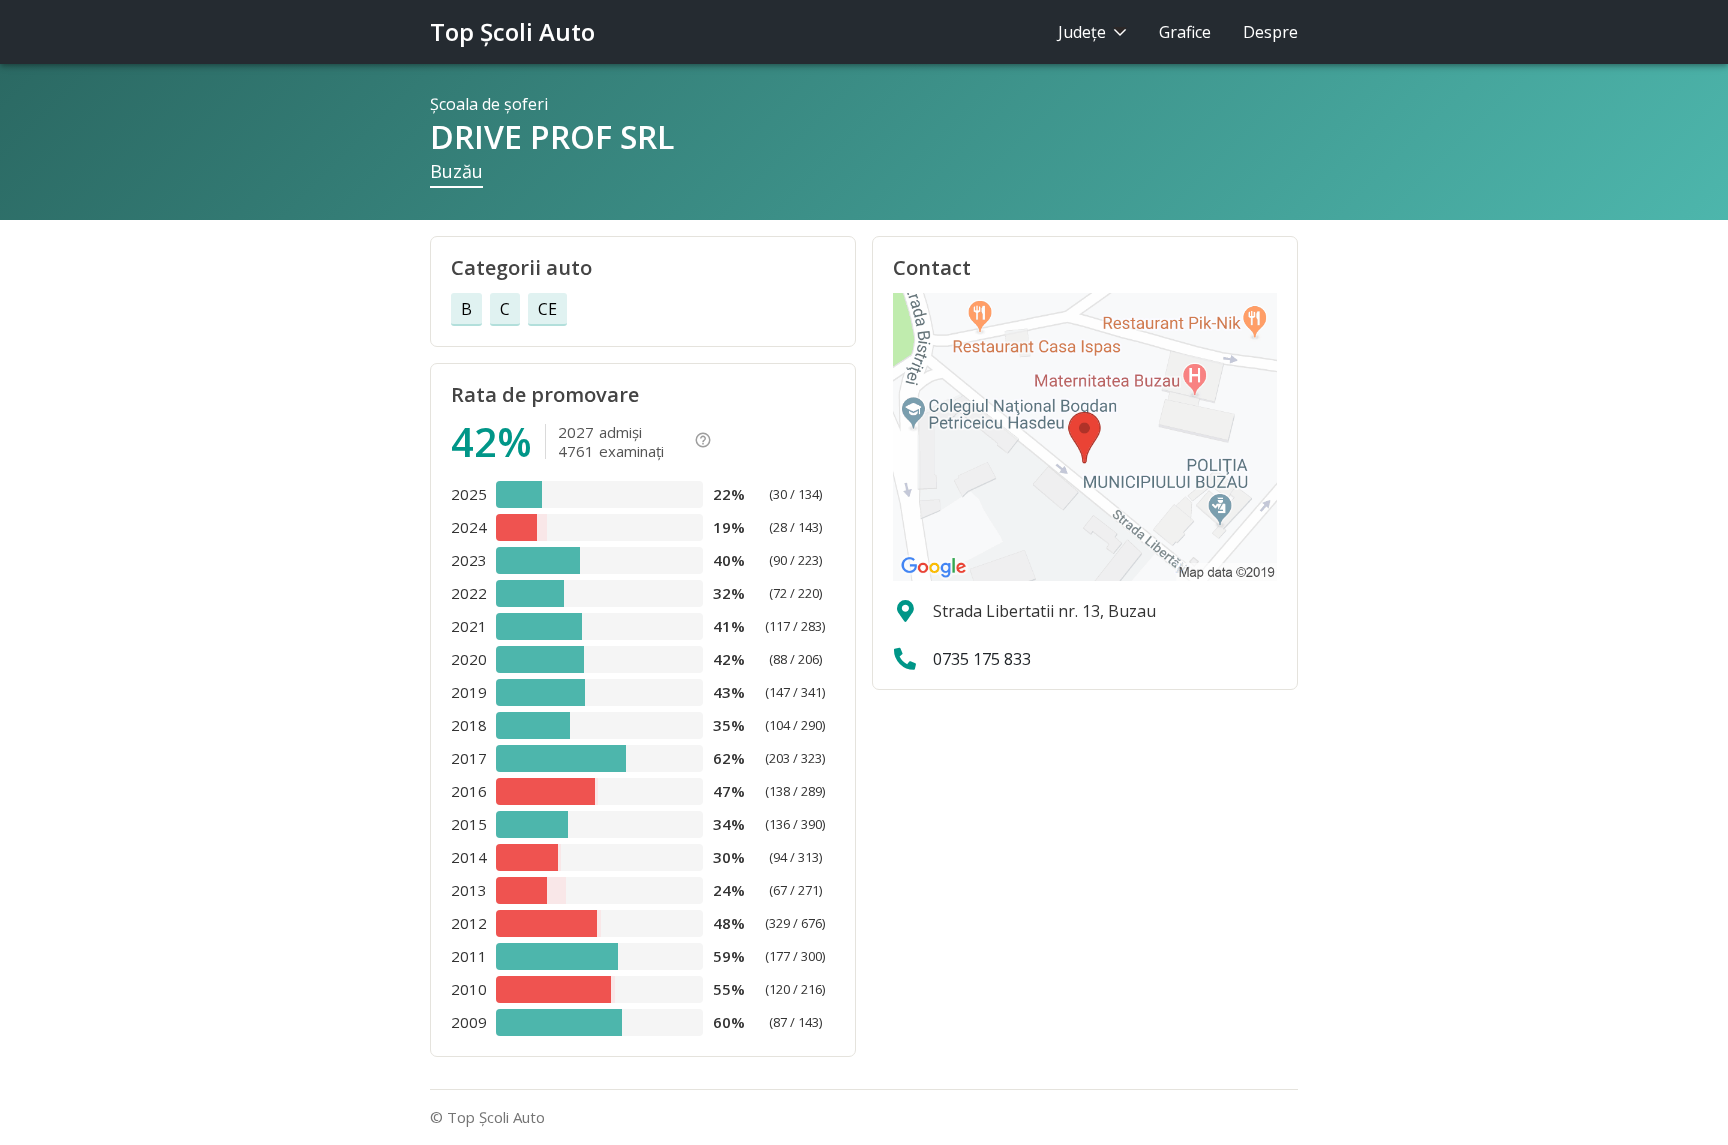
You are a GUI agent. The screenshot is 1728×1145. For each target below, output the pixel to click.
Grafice (1185, 32)
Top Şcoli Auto (512, 31)
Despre (1270, 32)
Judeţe (1084, 32)
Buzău (456, 171)
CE (547, 309)
